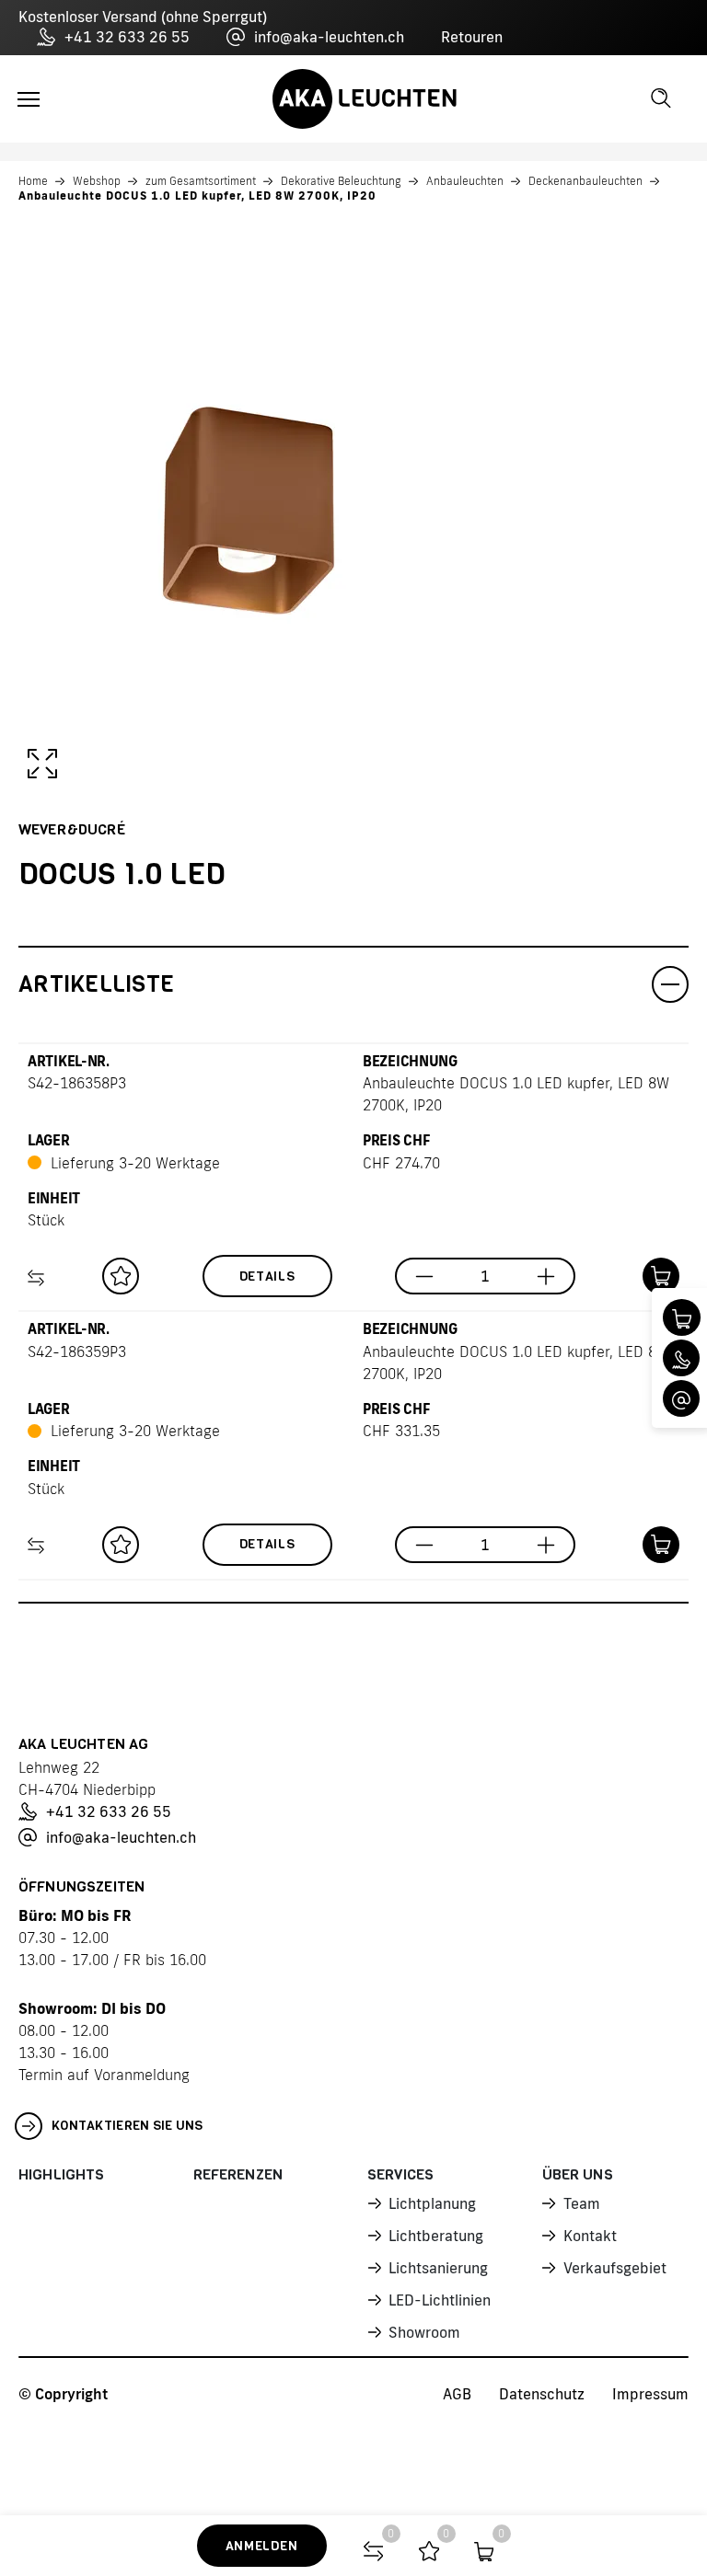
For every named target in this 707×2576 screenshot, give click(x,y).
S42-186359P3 (77, 1351)
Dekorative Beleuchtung (341, 181)
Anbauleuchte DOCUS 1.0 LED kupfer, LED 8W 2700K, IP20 (197, 195)
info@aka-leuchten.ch (329, 37)
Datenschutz (542, 2394)
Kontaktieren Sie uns (127, 2126)
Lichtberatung (436, 2236)
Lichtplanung (432, 2203)
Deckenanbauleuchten (585, 181)
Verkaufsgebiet (615, 2268)
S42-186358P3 (77, 1083)
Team (582, 2203)
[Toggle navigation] (29, 99)
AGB (457, 2394)
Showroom (424, 2332)
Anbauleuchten (465, 181)
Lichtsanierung (438, 2268)
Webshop (97, 181)
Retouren (472, 37)
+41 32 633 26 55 (127, 37)
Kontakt (590, 2236)
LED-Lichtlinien (440, 2300)
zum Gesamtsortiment (201, 181)
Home (33, 181)
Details (267, 1276)
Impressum (650, 2394)
